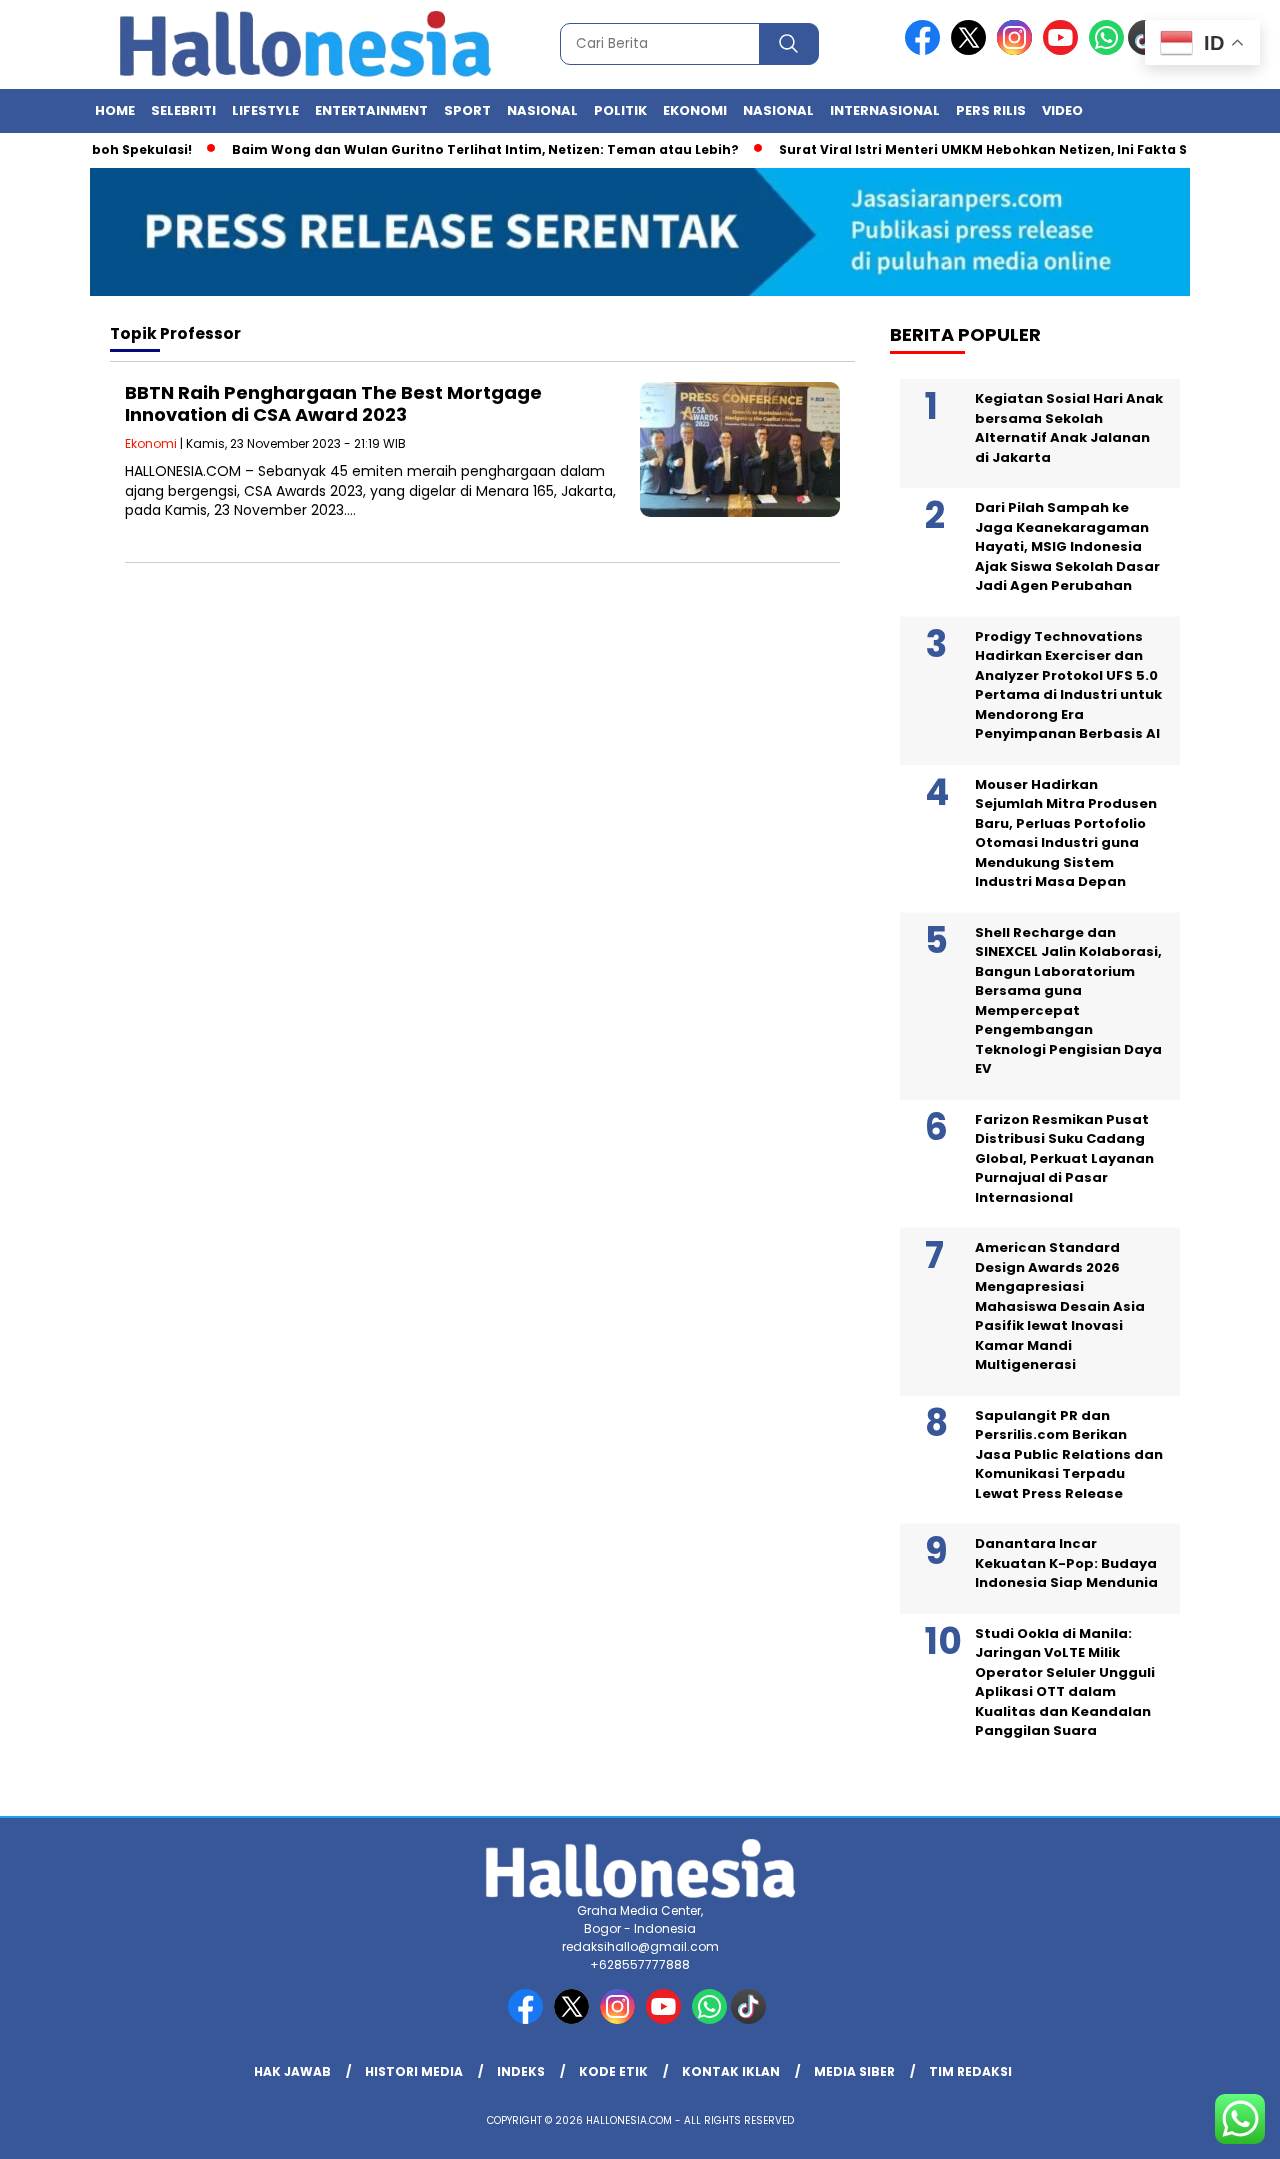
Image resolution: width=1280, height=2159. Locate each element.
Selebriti (183, 110)
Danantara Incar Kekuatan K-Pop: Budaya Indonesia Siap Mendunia (1066, 1563)
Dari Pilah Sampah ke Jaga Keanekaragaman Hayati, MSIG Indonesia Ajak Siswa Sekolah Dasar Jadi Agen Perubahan (1067, 546)
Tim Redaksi (970, 2071)
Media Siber (854, 2071)
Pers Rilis (991, 110)
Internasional (885, 110)
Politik (620, 110)
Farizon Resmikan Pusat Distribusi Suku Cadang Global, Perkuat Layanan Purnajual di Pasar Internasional (1064, 1158)
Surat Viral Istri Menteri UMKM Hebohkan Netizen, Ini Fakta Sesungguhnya (1001, 149)
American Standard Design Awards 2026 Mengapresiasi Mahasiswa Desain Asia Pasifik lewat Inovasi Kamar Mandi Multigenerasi (1060, 1306)
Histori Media (414, 2071)
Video (1062, 110)
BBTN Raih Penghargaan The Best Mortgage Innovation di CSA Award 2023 (333, 403)
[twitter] (972, 50)
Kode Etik (613, 2071)
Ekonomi (695, 110)
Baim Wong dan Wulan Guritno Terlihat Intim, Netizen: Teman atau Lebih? (456, 149)
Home (115, 110)
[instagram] (1018, 50)
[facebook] (926, 50)
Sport (467, 110)
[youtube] (1064, 50)
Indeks (521, 2071)
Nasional (542, 110)
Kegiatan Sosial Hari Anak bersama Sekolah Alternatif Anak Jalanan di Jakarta (1069, 428)
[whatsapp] (1106, 50)
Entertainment (371, 110)
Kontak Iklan (731, 2071)
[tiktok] (752, 2019)
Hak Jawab (292, 2071)
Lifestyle (265, 110)
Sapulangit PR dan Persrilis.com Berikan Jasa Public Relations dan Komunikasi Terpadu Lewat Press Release (1069, 1454)
